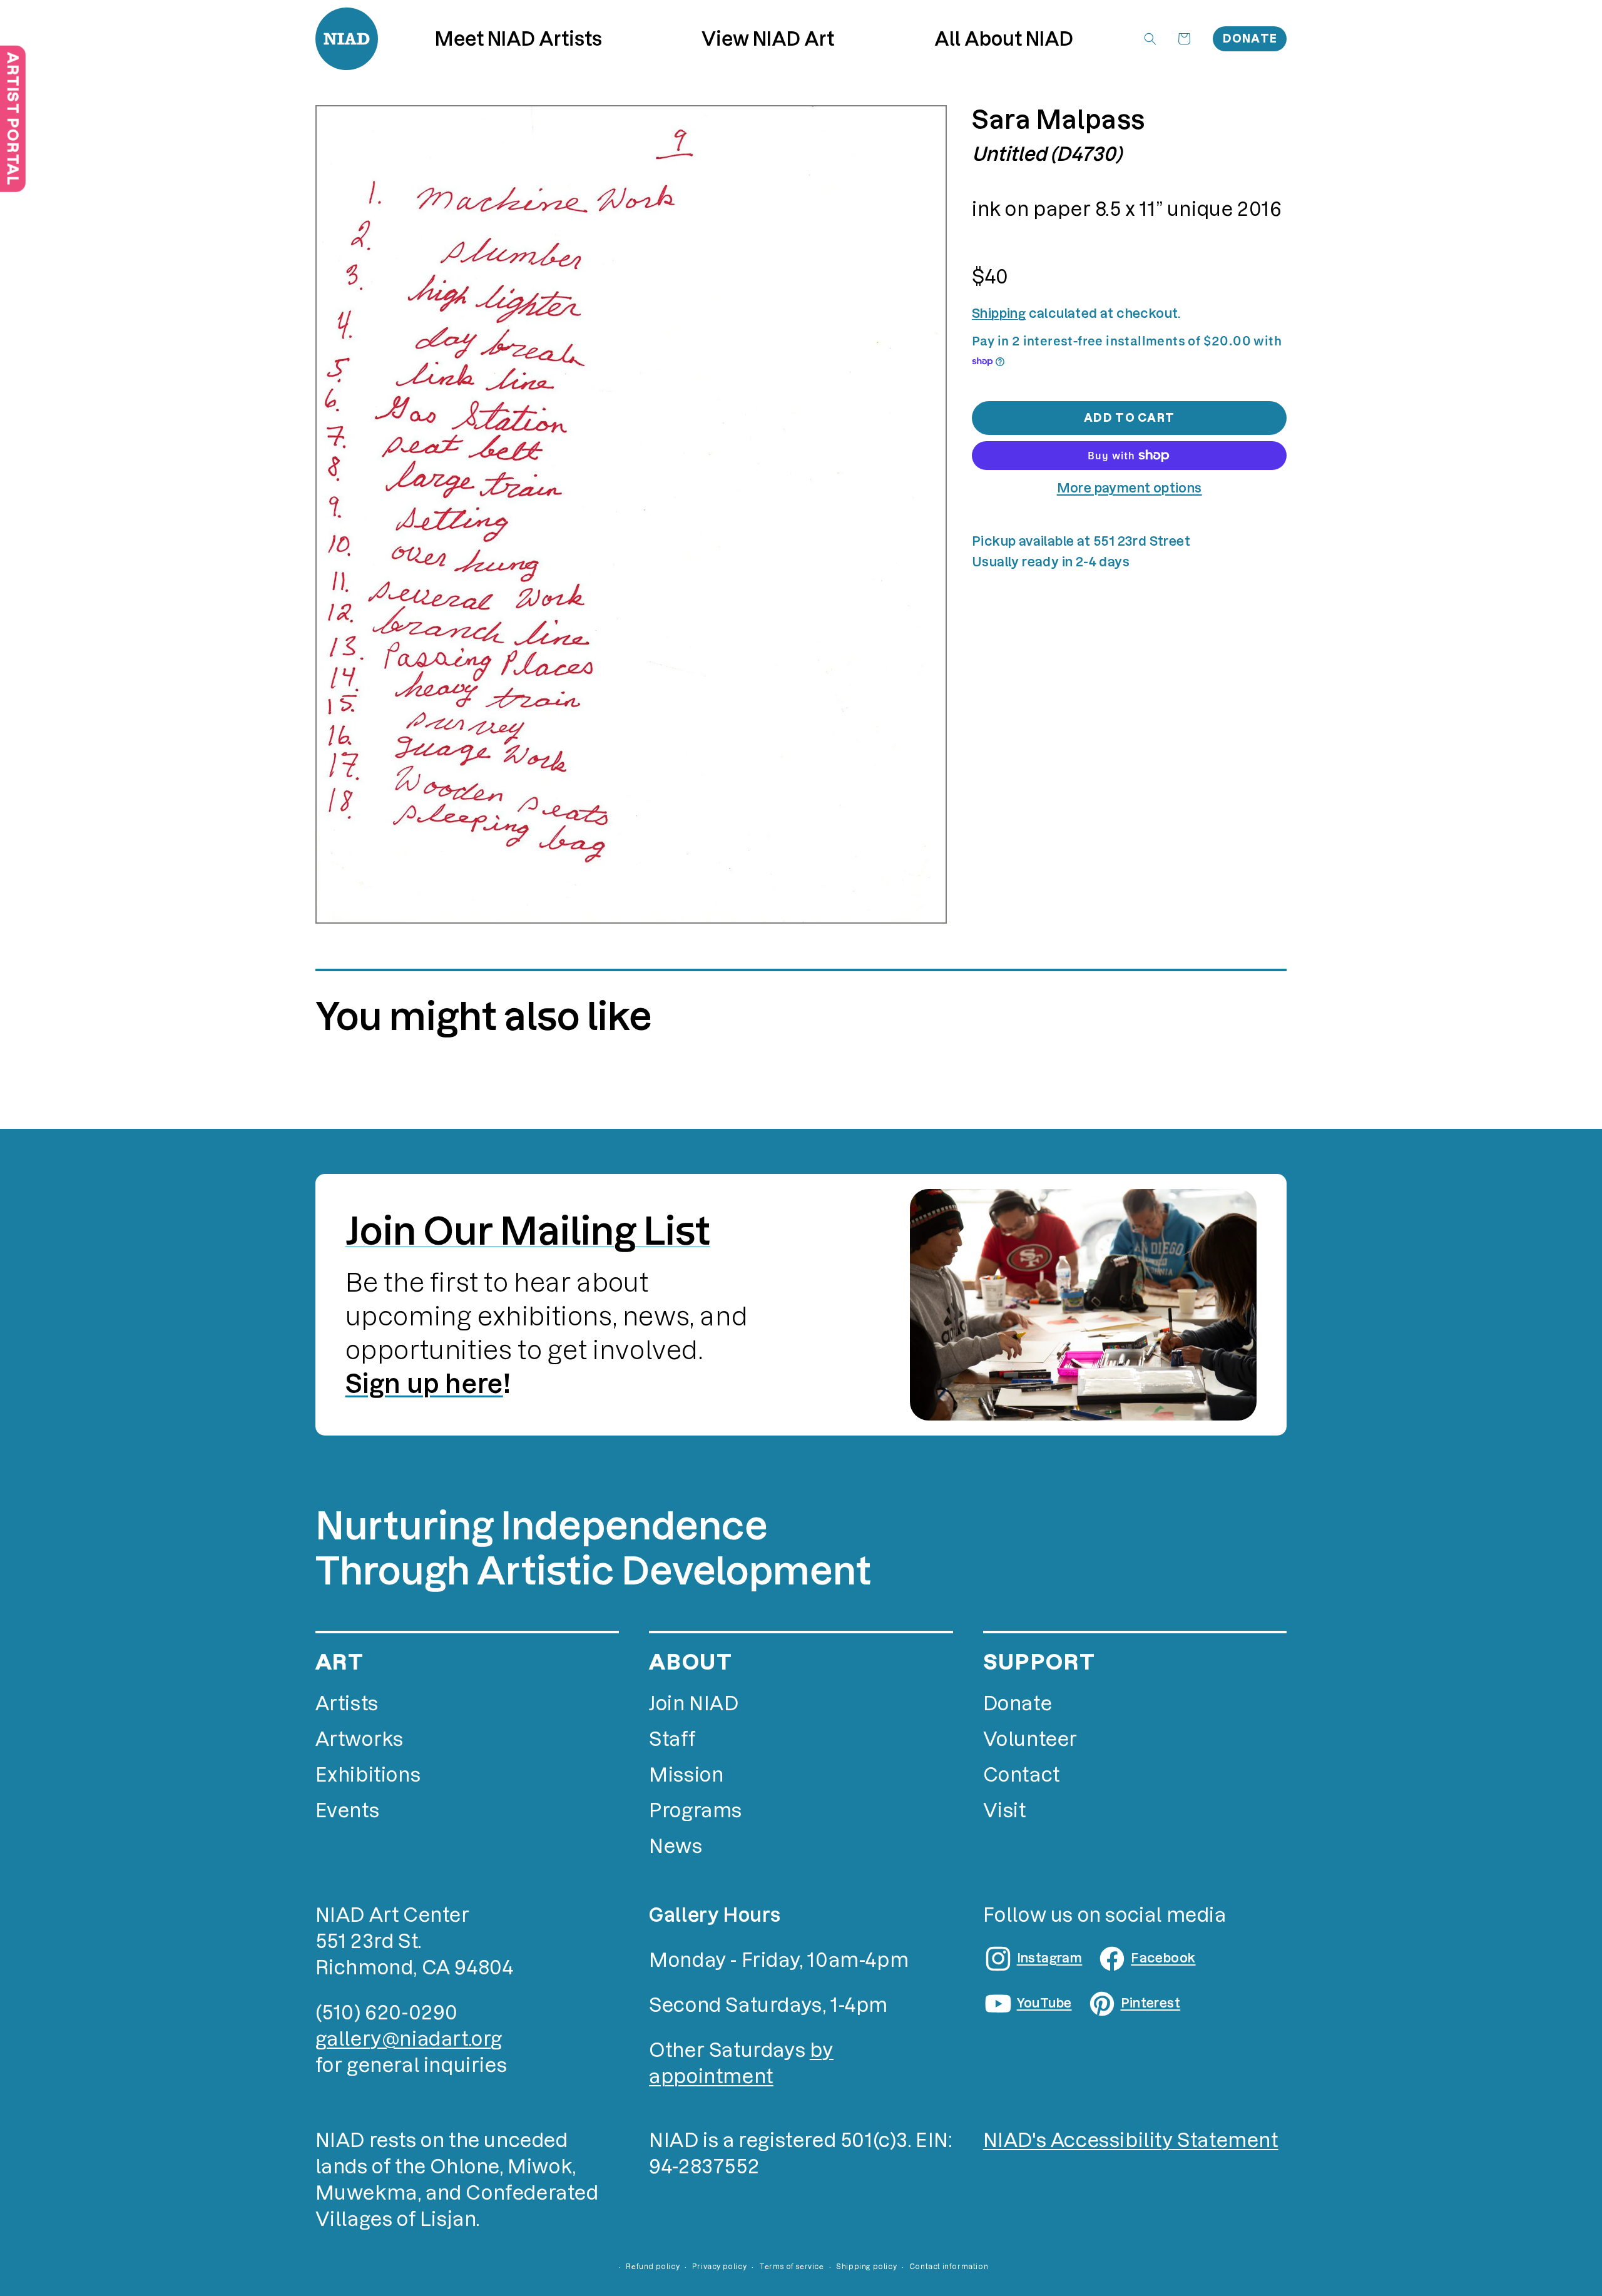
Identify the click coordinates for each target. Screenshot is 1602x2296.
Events (348, 1811)
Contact (1022, 1775)
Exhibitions (368, 1775)
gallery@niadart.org (409, 2039)
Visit (1005, 1811)
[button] (768, 39)
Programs (696, 1811)
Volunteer (1030, 1739)
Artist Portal (13, 119)
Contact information (949, 2267)
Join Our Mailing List (528, 1231)
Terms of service (792, 2267)
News (676, 1846)
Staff (672, 1739)
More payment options (1130, 488)
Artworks (360, 1739)
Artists (347, 1704)
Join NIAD (694, 1704)
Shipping (999, 314)
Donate (1250, 38)
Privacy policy (719, 2267)
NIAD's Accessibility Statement (1131, 2140)
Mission (686, 1775)
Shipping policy (866, 2267)
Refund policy (653, 2267)
